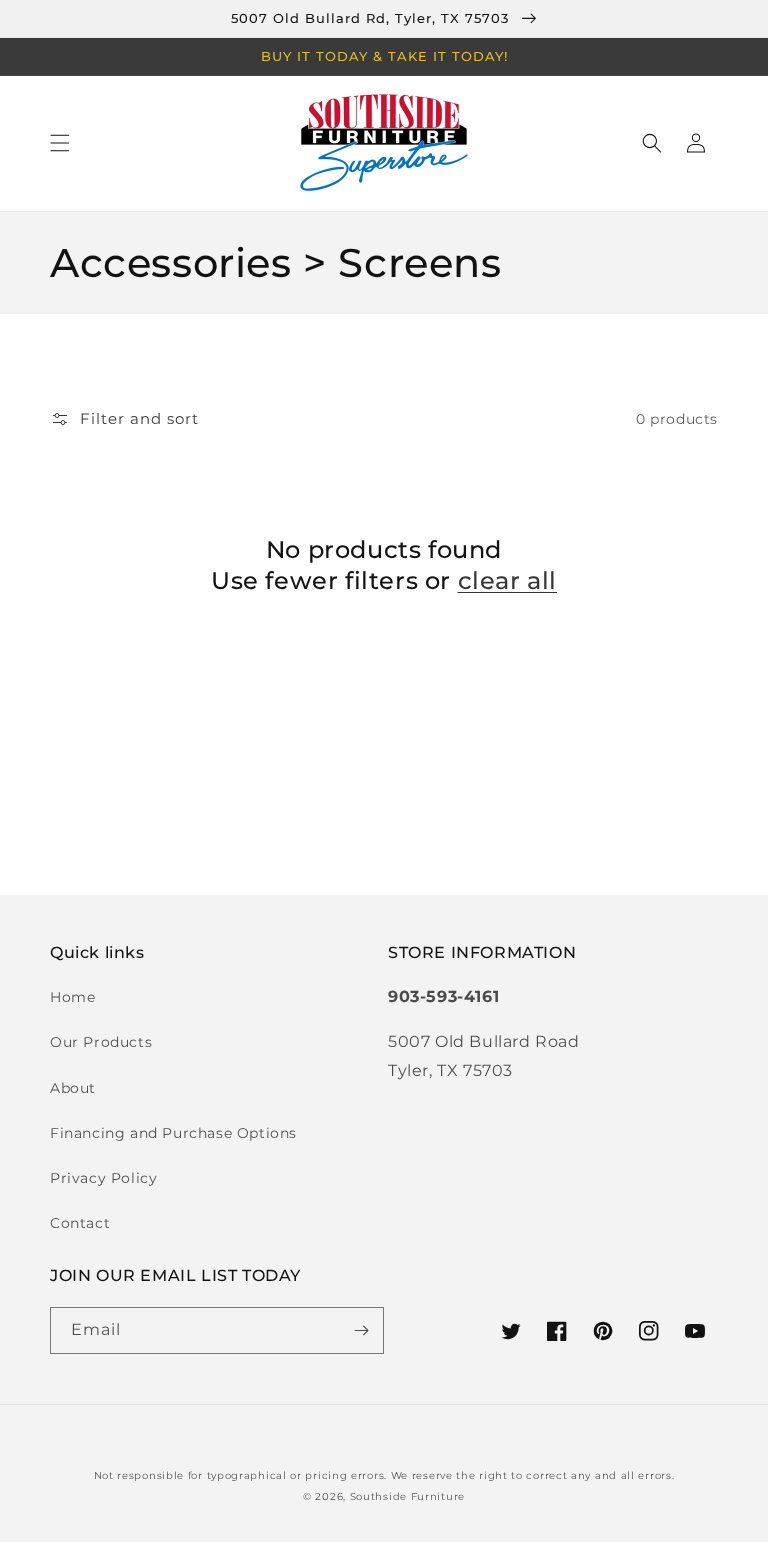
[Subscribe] (361, 1330)
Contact (80, 1223)
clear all (507, 580)
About (73, 1088)
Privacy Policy (103, 1178)
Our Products (101, 1042)
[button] (60, 143)
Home (72, 997)
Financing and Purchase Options (173, 1133)
